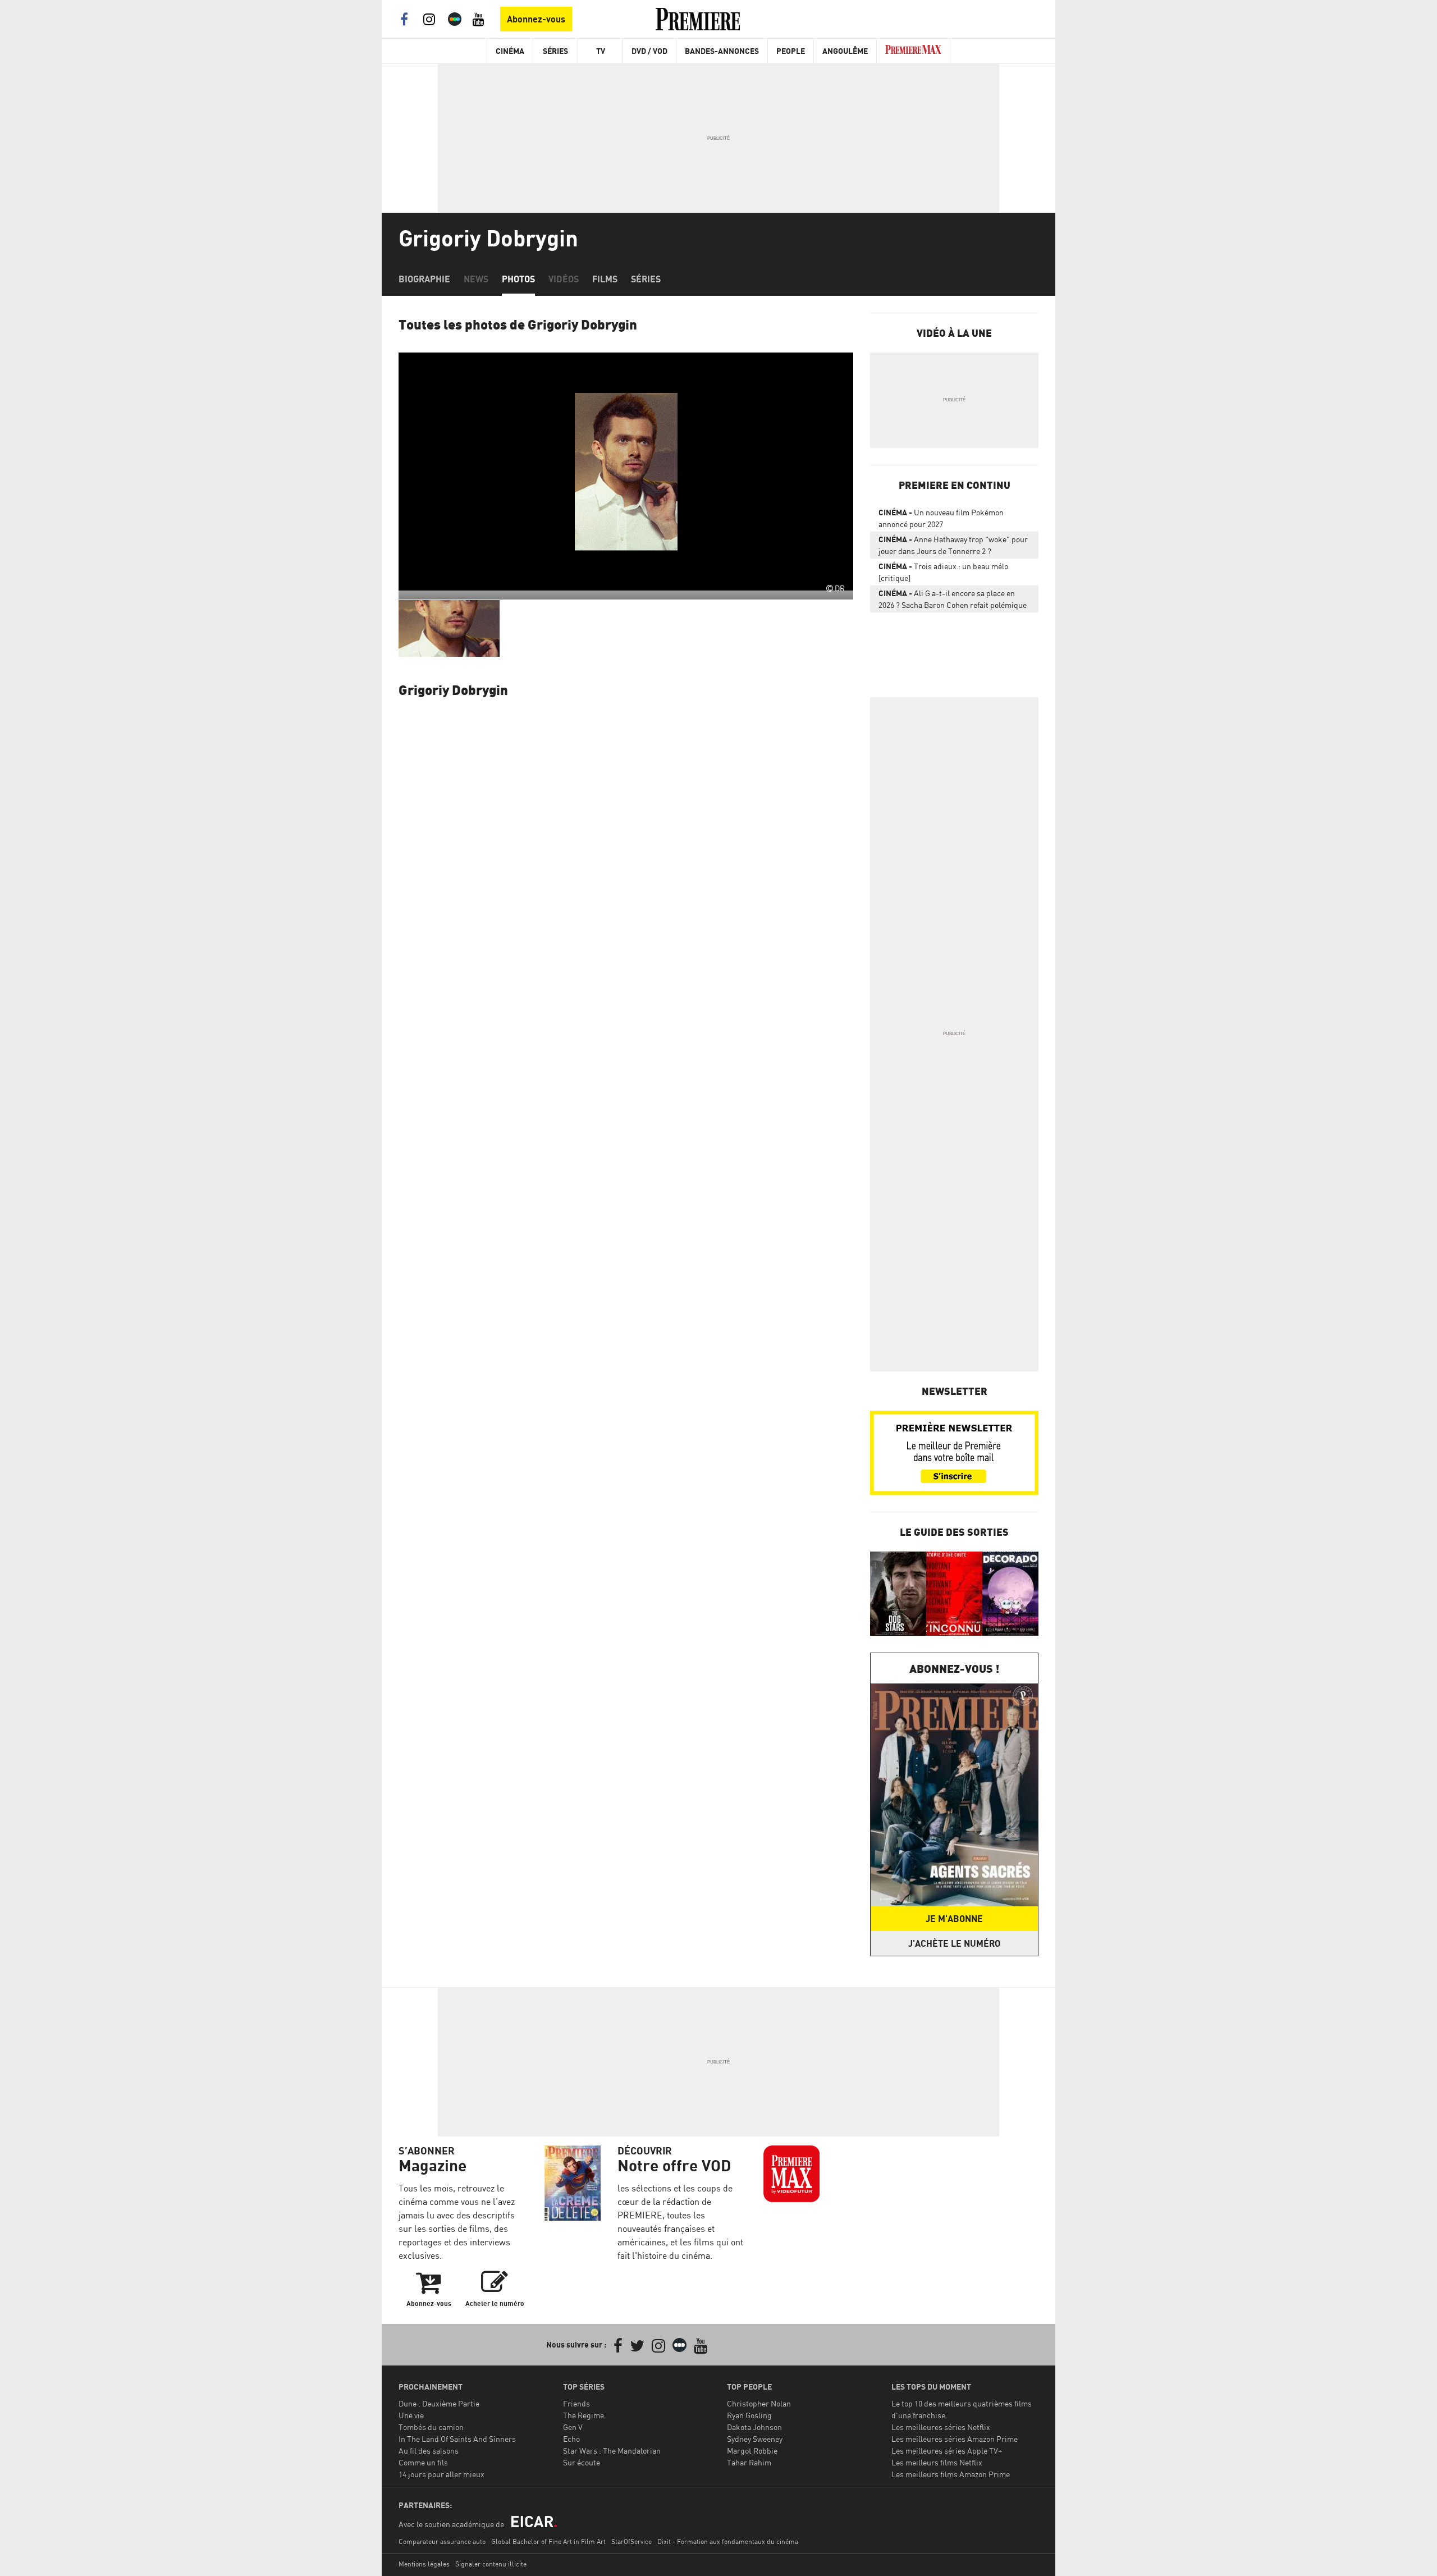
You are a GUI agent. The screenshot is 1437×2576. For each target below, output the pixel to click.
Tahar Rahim (749, 2462)
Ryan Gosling (749, 2415)
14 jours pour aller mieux (441, 2474)
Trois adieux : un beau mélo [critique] (943, 572)
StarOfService (631, 2541)
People (791, 51)
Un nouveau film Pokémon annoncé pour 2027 (941, 518)
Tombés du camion (431, 2427)
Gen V (573, 2427)
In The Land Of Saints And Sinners (457, 2439)
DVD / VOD (649, 51)
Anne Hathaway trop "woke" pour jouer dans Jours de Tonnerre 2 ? (953, 545)
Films (605, 279)
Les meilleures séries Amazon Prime (955, 2439)
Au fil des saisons (429, 2451)
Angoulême (845, 51)
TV (601, 51)
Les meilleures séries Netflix (941, 2427)
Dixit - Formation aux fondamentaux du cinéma (728, 2541)
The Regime (584, 2415)
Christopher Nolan (759, 2403)
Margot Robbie (752, 2451)
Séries (555, 51)
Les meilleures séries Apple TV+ (947, 2451)
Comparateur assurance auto (442, 2541)
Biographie (424, 279)
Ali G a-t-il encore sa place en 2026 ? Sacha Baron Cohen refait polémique (953, 599)
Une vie (411, 2415)
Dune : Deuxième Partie (439, 2403)
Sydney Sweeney (755, 2439)
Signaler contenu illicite (491, 2564)
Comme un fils (423, 2462)
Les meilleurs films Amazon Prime (951, 2474)
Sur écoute (582, 2462)
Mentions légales (424, 2564)
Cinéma (510, 51)
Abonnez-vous (536, 19)
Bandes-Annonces (722, 51)
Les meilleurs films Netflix (937, 2462)
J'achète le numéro (954, 1943)
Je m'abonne (954, 1919)
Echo (571, 2439)
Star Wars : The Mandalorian (612, 2451)
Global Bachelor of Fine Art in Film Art (548, 2541)
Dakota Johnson (754, 2427)
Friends (576, 2403)
